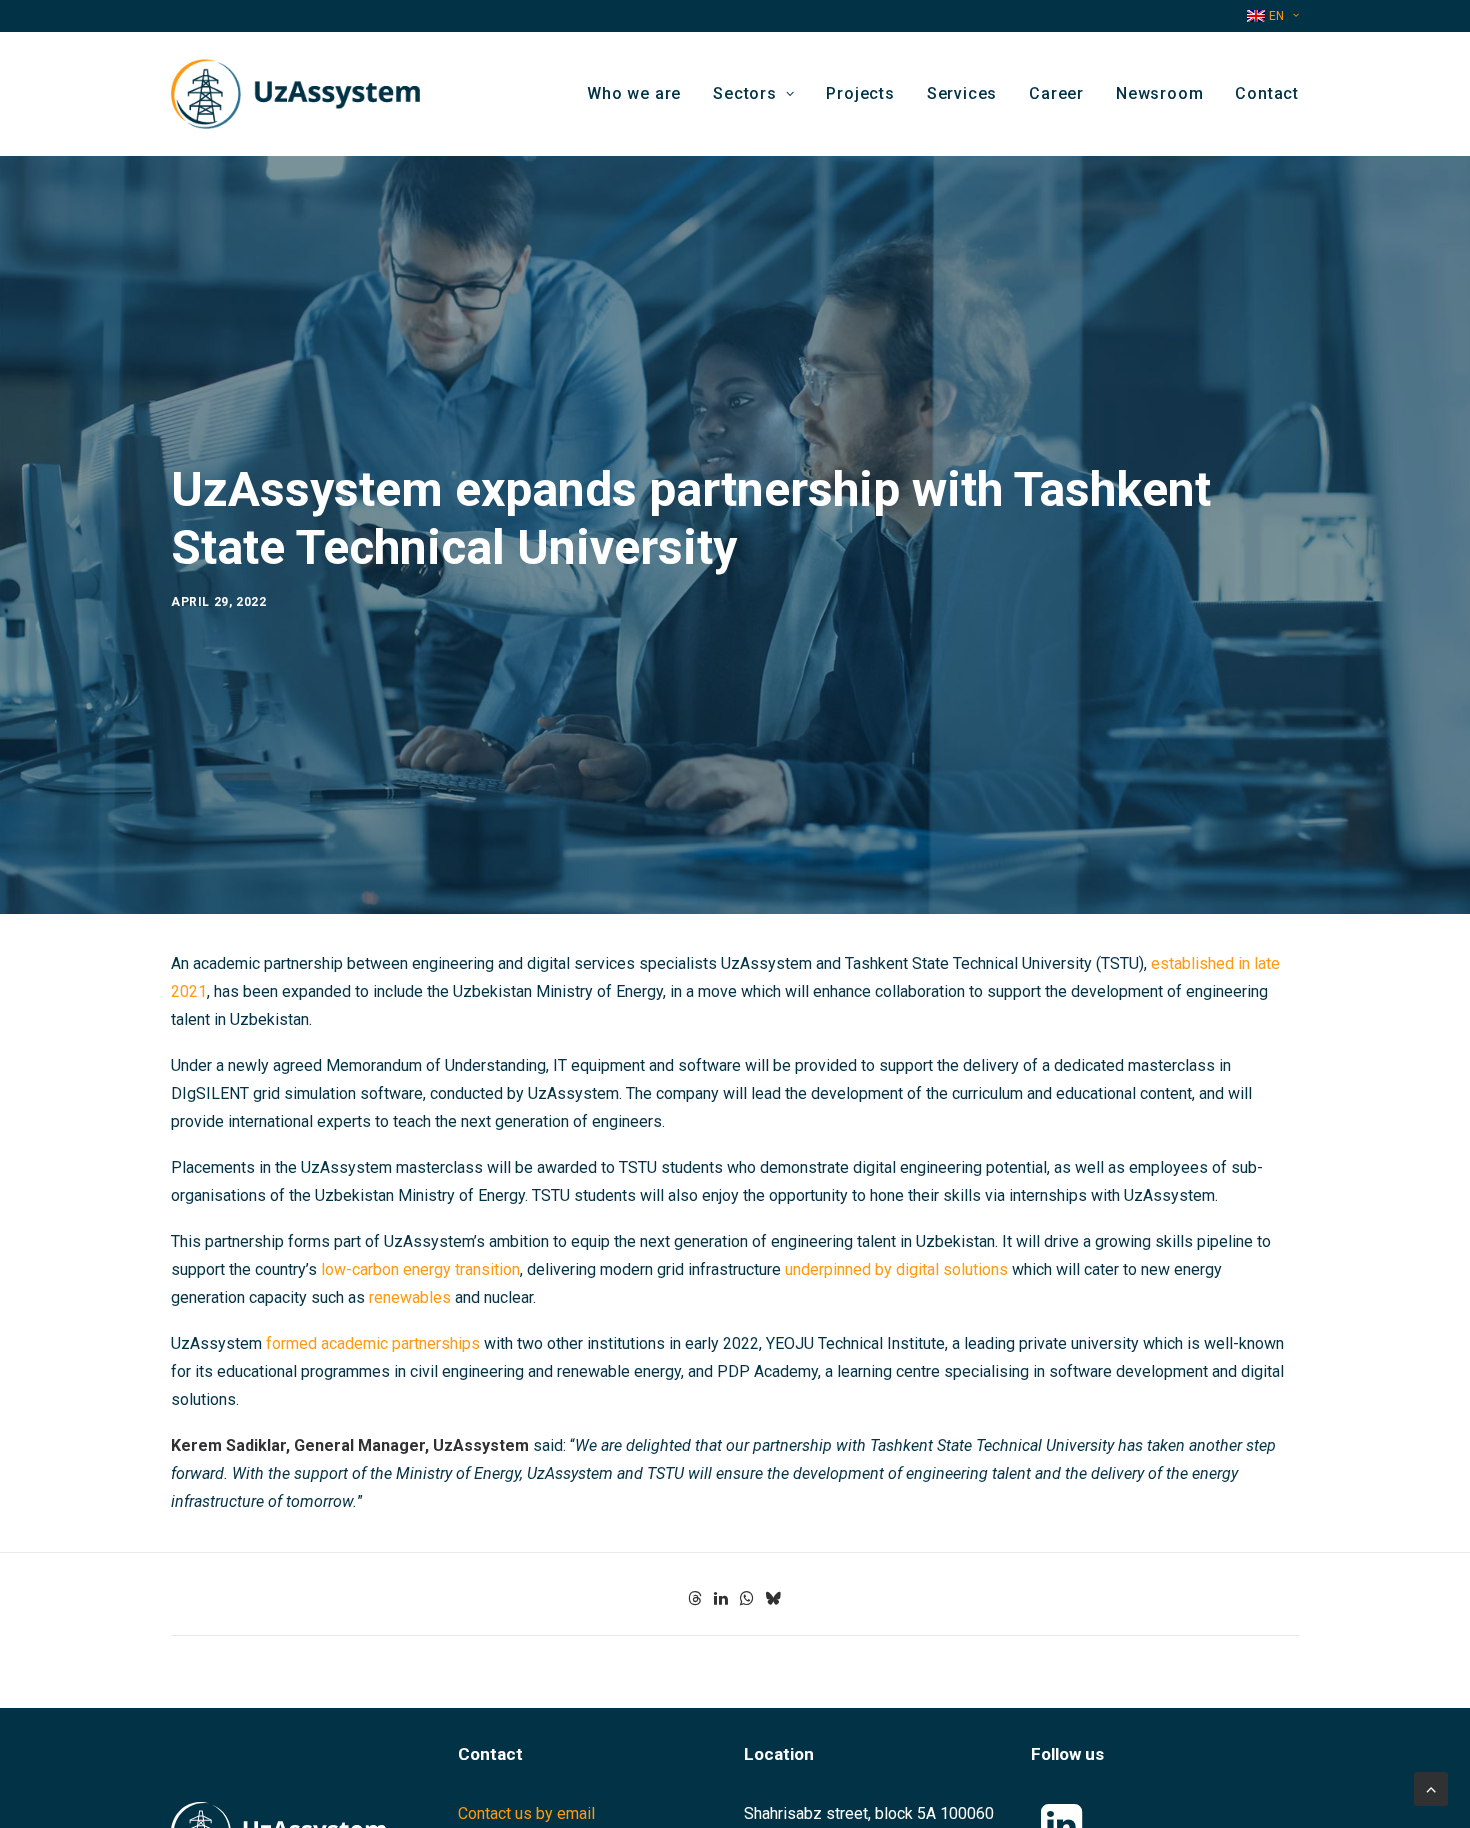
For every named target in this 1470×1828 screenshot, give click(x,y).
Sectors (745, 93)
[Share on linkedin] (721, 1598)
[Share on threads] (695, 1598)
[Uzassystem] (295, 94)
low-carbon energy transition (420, 1269)
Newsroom (1159, 93)
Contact (1267, 93)
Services (962, 93)
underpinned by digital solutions (896, 1269)
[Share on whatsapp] (747, 1598)
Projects (860, 93)
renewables (410, 1297)
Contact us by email (526, 1813)
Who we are (634, 93)
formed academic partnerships (373, 1343)
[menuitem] (1273, 16)
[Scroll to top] (1431, 1787)
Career (1056, 93)
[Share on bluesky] (773, 1598)
